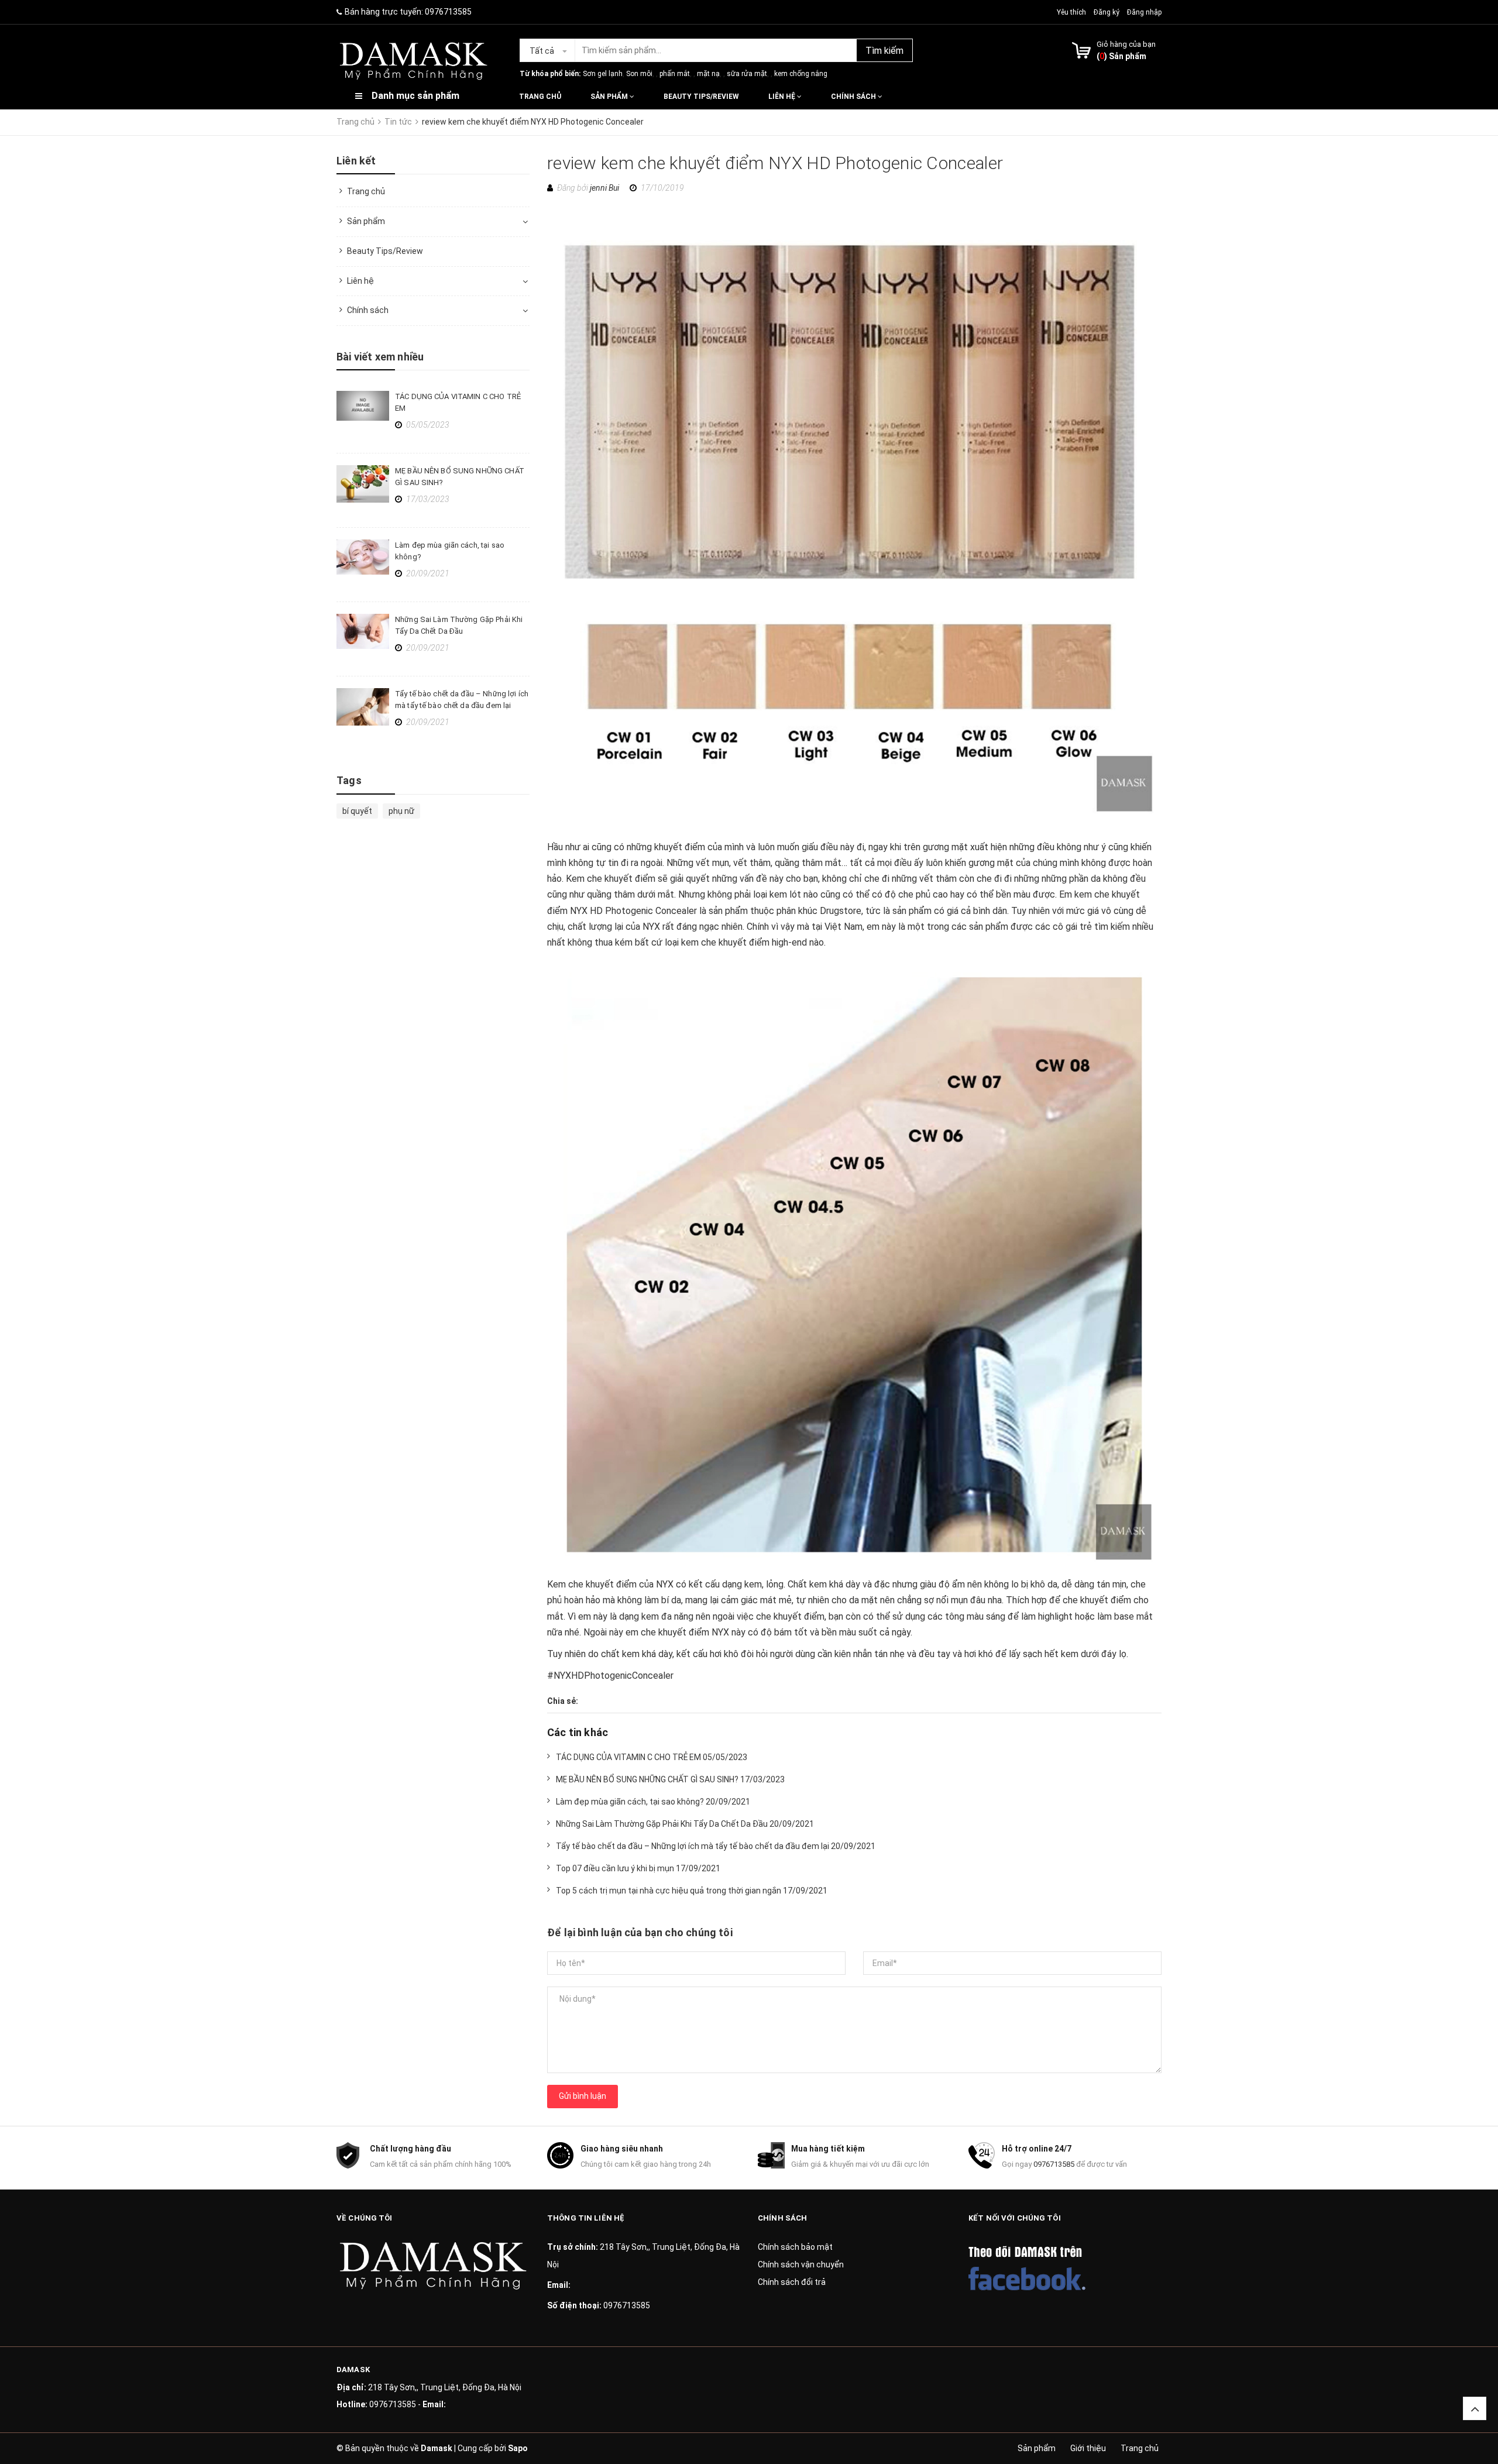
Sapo (518, 2448)
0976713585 (448, 12)
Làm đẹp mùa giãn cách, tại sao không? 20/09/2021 (653, 1802)
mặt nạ (708, 74)
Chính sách (854, 97)
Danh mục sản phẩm (415, 96)
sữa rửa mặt (747, 74)
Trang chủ (540, 97)
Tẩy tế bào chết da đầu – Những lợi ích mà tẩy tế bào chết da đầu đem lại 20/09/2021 (716, 1846)
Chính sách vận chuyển (801, 2264)
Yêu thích (1072, 12)
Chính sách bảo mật (795, 2247)
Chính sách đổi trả (792, 2282)
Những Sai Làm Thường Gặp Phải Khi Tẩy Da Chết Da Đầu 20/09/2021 (685, 1824)
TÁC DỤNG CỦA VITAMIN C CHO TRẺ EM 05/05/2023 (652, 1757)
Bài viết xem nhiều (380, 357)
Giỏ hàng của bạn (1126, 44)
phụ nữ (401, 811)
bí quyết (357, 811)
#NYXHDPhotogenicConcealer (610, 1676)
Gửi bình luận (583, 2096)
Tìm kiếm (884, 51)
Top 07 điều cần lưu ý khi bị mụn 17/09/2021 (638, 1868)
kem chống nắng (801, 74)
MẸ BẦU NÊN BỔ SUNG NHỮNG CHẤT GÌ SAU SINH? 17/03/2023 (670, 1779)
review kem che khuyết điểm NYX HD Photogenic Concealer (775, 163)
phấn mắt (675, 74)
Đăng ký (1107, 12)
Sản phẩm (610, 97)
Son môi (639, 74)
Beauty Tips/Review (701, 97)
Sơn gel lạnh (603, 74)
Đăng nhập (1144, 12)
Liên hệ (783, 97)
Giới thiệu (1088, 2448)
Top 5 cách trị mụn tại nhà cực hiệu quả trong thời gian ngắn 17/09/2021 (692, 1891)
